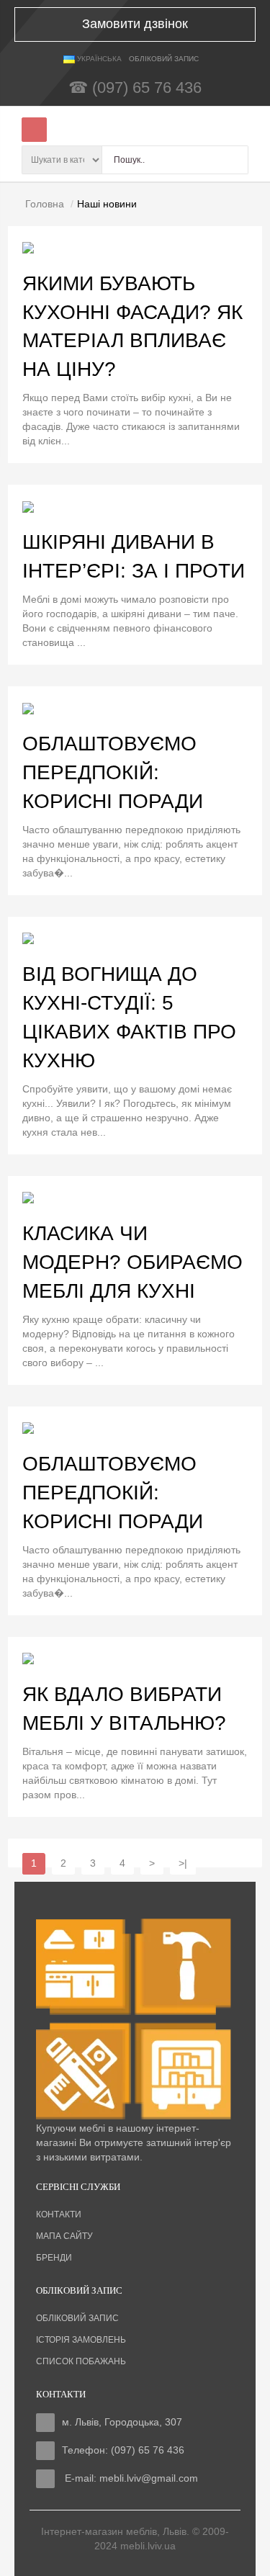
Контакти (59, 2214)
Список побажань (81, 2361)
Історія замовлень (81, 2340)
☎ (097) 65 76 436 (135, 87)
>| (183, 1863)
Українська (98, 59)
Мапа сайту (64, 2236)
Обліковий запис (77, 2318)
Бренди (54, 2258)
